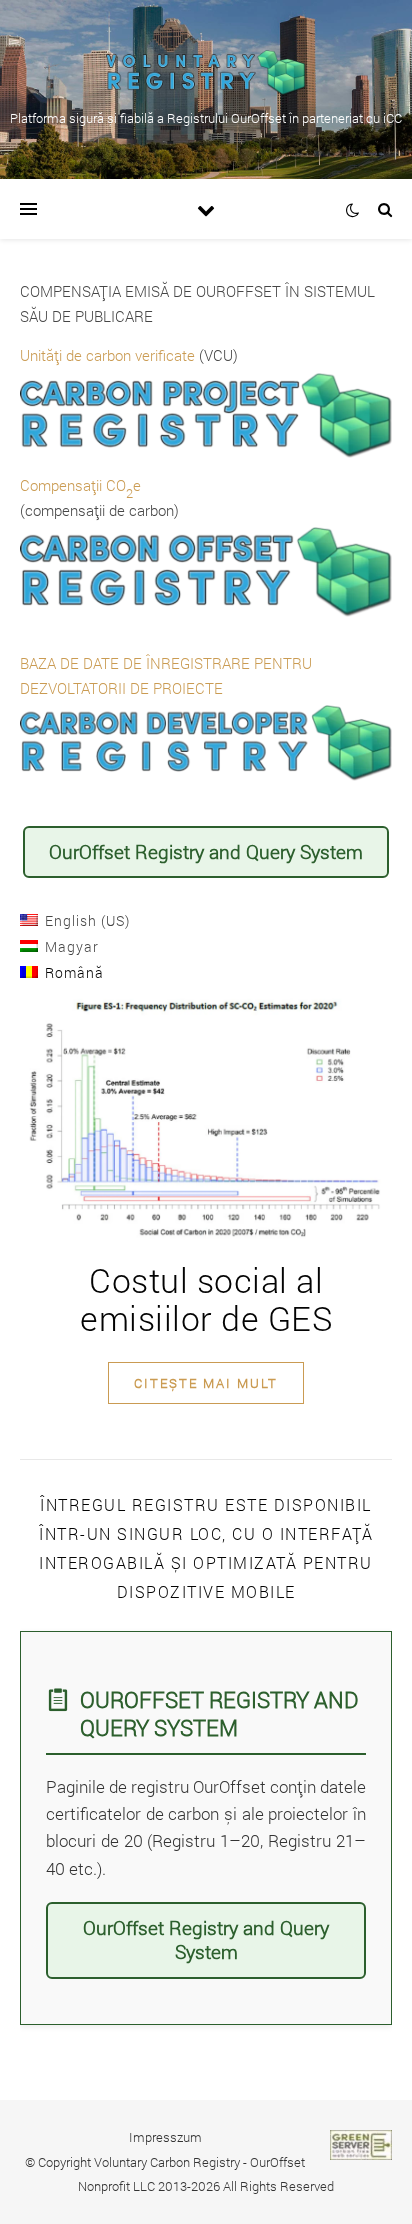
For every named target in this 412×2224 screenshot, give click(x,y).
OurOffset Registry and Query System (206, 851)
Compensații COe (80, 485)
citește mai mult (206, 1383)
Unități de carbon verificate (107, 355)
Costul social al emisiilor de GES (206, 1298)
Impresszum (165, 2137)
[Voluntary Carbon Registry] (206, 73)
